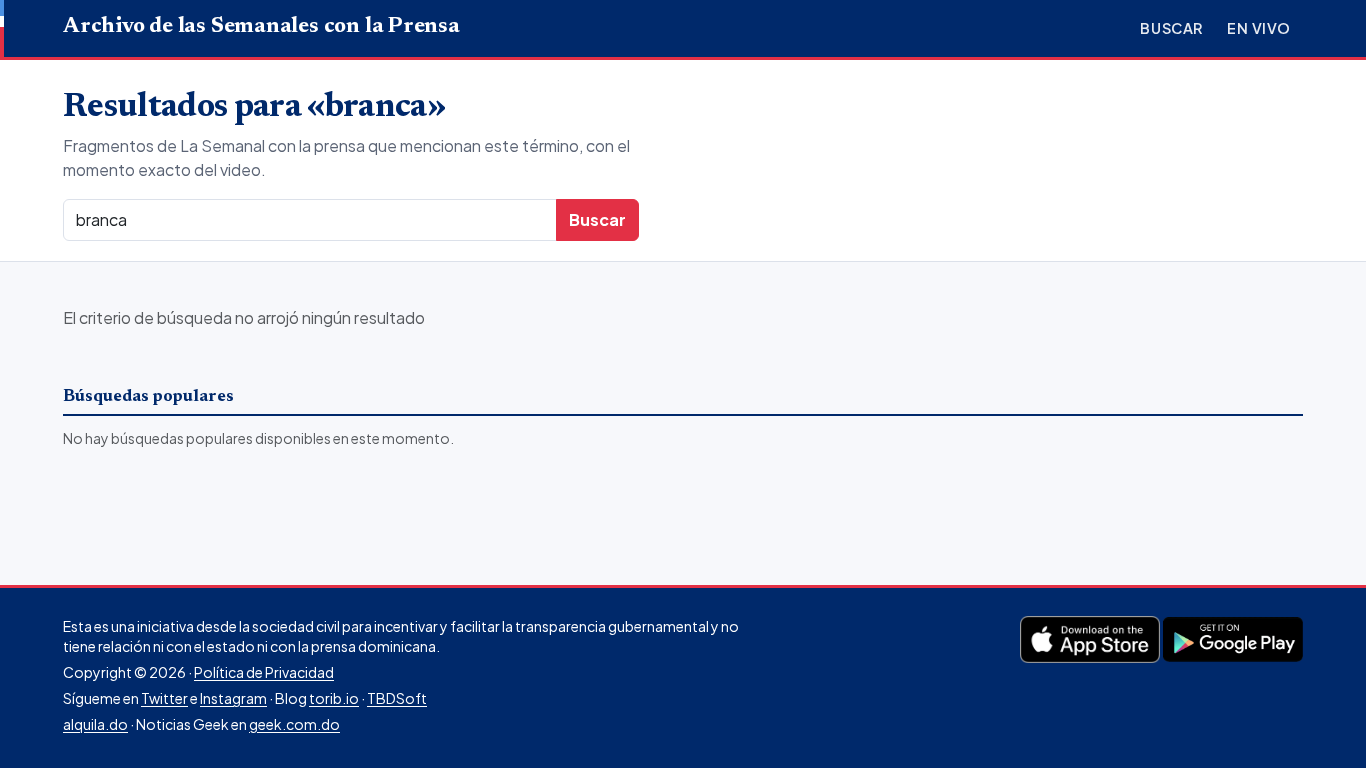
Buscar (1171, 28)
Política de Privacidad (264, 672)
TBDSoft (397, 698)
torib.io (334, 698)
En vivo (1259, 28)
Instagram (233, 698)
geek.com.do (294, 724)
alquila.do (95, 724)
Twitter (164, 698)
